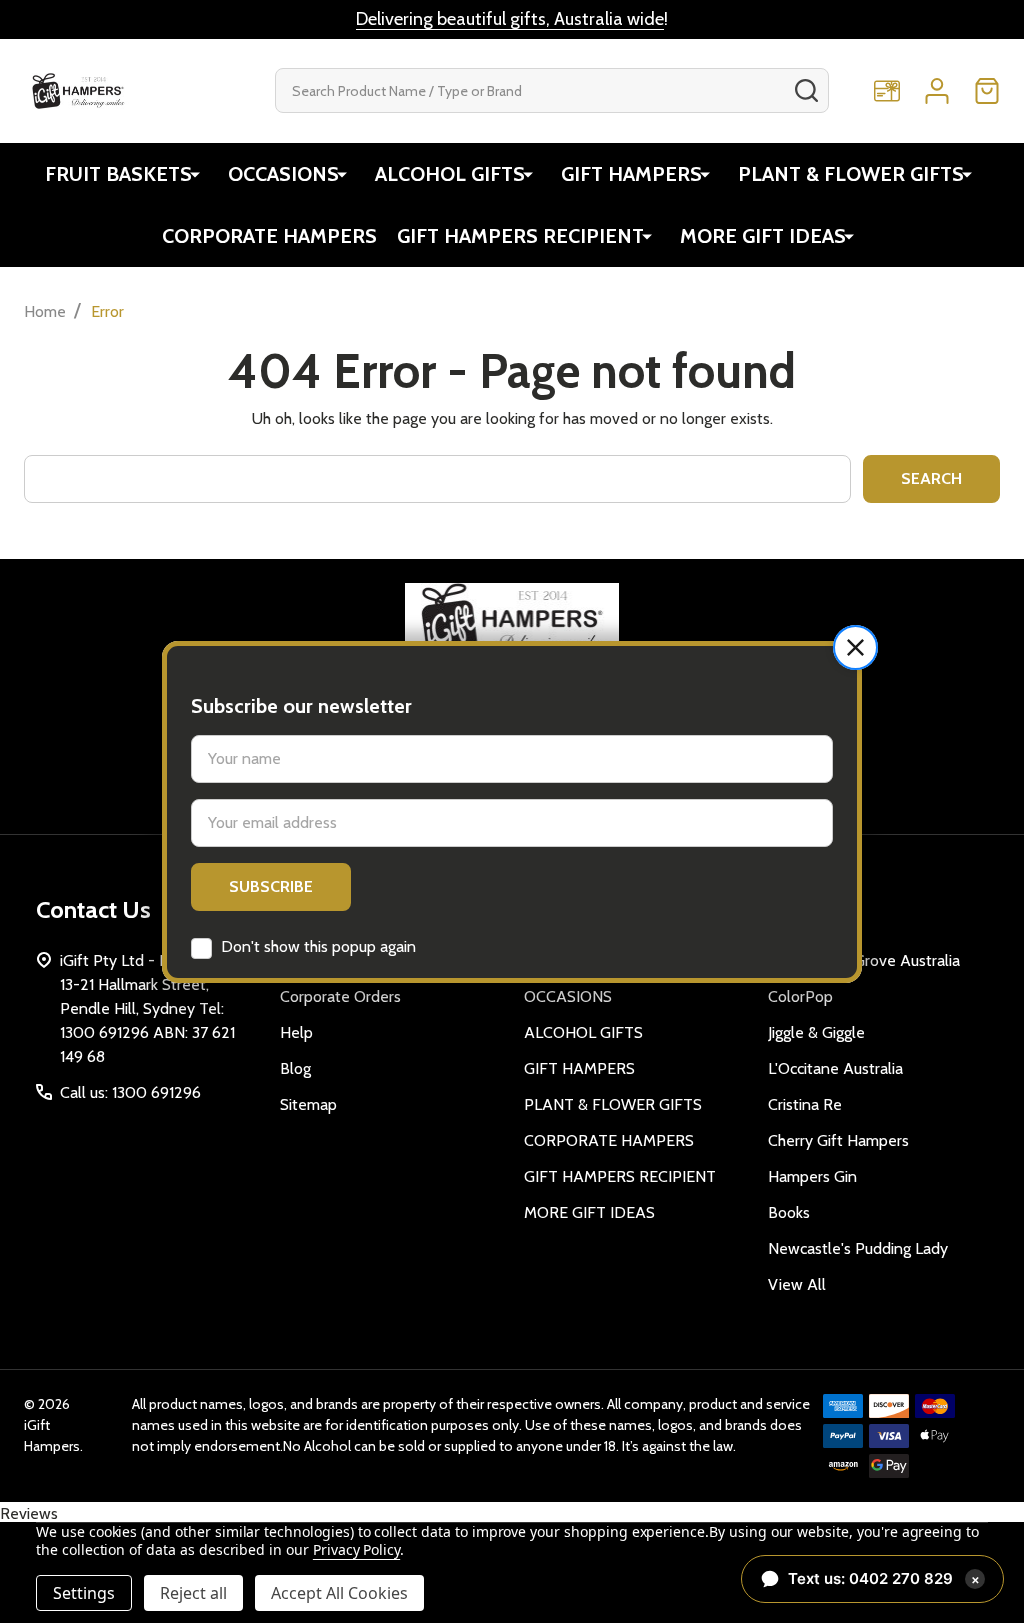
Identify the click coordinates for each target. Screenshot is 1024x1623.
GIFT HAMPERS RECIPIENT (520, 236)
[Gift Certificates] (887, 91)
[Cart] (987, 91)
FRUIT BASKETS (118, 174)
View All (797, 1284)
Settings (84, 1593)
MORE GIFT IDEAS (763, 236)
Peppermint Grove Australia (864, 960)
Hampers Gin (812, 1176)
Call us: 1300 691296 (130, 1092)
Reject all (193, 1593)
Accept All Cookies (339, 1593)
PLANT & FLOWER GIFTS (851, 174)
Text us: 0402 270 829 (884, 1578)
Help (296, 1032)
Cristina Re (805, 1104)
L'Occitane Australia (835, 1068)
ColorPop (800, 996)
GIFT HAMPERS (631, 174)
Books (789, 1212)
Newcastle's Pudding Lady (858, 1248)
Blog (295, 1068)
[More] (195, 174)
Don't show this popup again (318, 946)
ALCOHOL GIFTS (450, 174)
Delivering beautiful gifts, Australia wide (510, 19)
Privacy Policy (356, 1549)
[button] (855, 647)
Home (45, 311)
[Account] (937, 91)
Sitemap (308, 1104)
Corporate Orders (340, 996)
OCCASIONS (283, 174)
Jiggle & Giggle (816, 1032)
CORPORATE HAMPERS (269, 236)
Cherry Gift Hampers (838, 1140)
